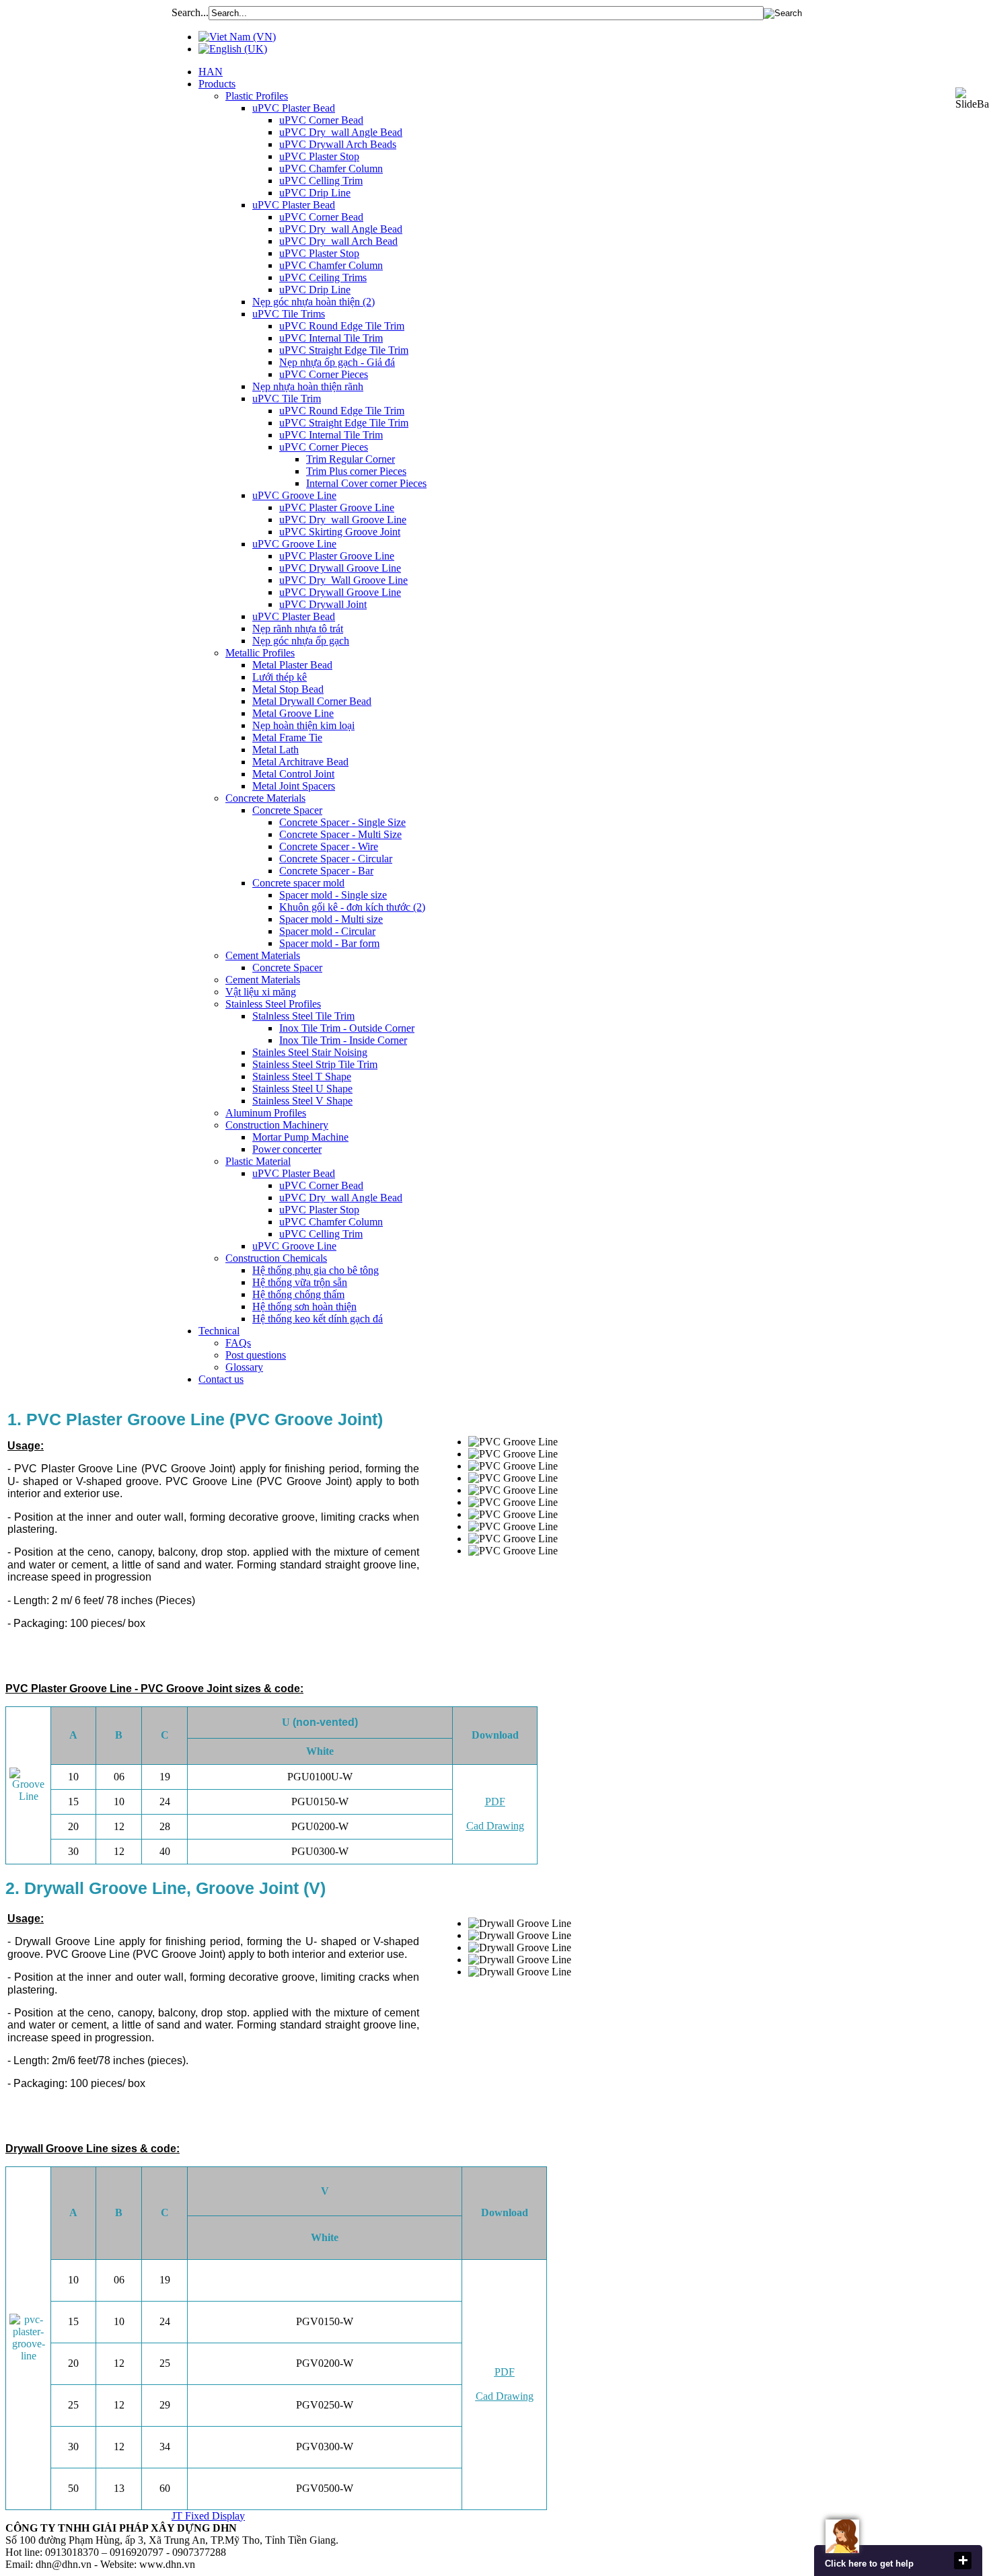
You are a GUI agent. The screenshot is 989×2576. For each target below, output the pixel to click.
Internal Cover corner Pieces (366, 483)
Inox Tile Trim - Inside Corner (343, 1040)
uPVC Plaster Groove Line (337, 507)
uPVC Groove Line (294, 495)
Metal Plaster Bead (292, 665)
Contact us (221, 1379)
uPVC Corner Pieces (324, 374)
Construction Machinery (277, 1125)
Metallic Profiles (260, 653)
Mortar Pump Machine (300, 1137)
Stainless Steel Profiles (273, 1004)
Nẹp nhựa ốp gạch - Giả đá (337, 362)
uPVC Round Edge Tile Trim (342, 326)
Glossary (244, 1367)
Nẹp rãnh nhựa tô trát (298, 629)
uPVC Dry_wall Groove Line (343, 520)
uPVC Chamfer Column (331, 168)
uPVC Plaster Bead (294, 108)
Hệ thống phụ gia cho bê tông (316, 1270)
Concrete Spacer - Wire (329, 846)
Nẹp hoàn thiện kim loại (303, 725)
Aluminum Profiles (266, 1113)
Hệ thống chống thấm (298, 1294)
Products (217, 84)
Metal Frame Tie (287, 737)
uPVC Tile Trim (287, 399)
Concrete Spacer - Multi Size (340, 834)
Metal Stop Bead (288, 689)
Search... (190, 12)
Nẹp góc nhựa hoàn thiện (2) (314, 302)
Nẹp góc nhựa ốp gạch (301, 641)
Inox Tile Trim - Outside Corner (347, 1028)
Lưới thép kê (280, 677)
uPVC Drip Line (315, 193)
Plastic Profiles (257, 96)
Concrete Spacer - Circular (336, 859)
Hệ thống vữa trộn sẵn (300, 1282)
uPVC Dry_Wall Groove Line (343, 580)
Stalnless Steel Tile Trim (303, 1016)
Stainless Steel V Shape (302, 1101)
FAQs (238, 1343)
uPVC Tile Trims (289, 314)
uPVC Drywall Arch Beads (338, 144)
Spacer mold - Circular (327, 931)
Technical (219, 1331)
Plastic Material (258, 1161)
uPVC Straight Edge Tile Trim (344, 350)
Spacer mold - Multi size (331, 919)
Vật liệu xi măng (261, 992)
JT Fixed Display (208, 2516)
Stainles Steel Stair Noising (310, 1052)
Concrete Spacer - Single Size (342, 822)
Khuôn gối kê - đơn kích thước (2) (352, 907)
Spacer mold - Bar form (329, 943)
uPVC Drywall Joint (323, 604)
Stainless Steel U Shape (302, 1089)
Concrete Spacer (287, 810)
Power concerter (287, 1149)
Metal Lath (276, 750)
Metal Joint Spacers (294, 786)
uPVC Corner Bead (321, 120)
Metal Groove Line (293, 713)
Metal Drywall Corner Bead (312, 701)
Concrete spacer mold (298, 883)
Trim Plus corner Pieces (356, 471)
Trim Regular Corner (351, 459)
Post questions (256, 1355)
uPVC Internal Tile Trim (331, 338)
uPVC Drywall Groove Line (340, 568)
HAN (211, 72)
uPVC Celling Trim (321, 181)
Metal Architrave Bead (300, 762)
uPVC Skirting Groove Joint (340, 532)
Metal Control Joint (293, 774)
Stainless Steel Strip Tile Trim (315, 1064)
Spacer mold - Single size (333, 895)
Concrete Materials (265, 798)
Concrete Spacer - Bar (326, 871)
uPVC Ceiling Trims (323, 277)
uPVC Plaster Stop (319, 156)
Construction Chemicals (276, 1258)
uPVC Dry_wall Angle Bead (341, 132)
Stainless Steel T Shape (302, 1076)
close (963, 2561)
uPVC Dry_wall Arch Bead (338, 241)
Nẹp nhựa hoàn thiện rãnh (308, 386)
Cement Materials (263, 955)
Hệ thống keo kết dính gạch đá (318, 1319)
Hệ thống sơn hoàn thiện (304, 1306)
